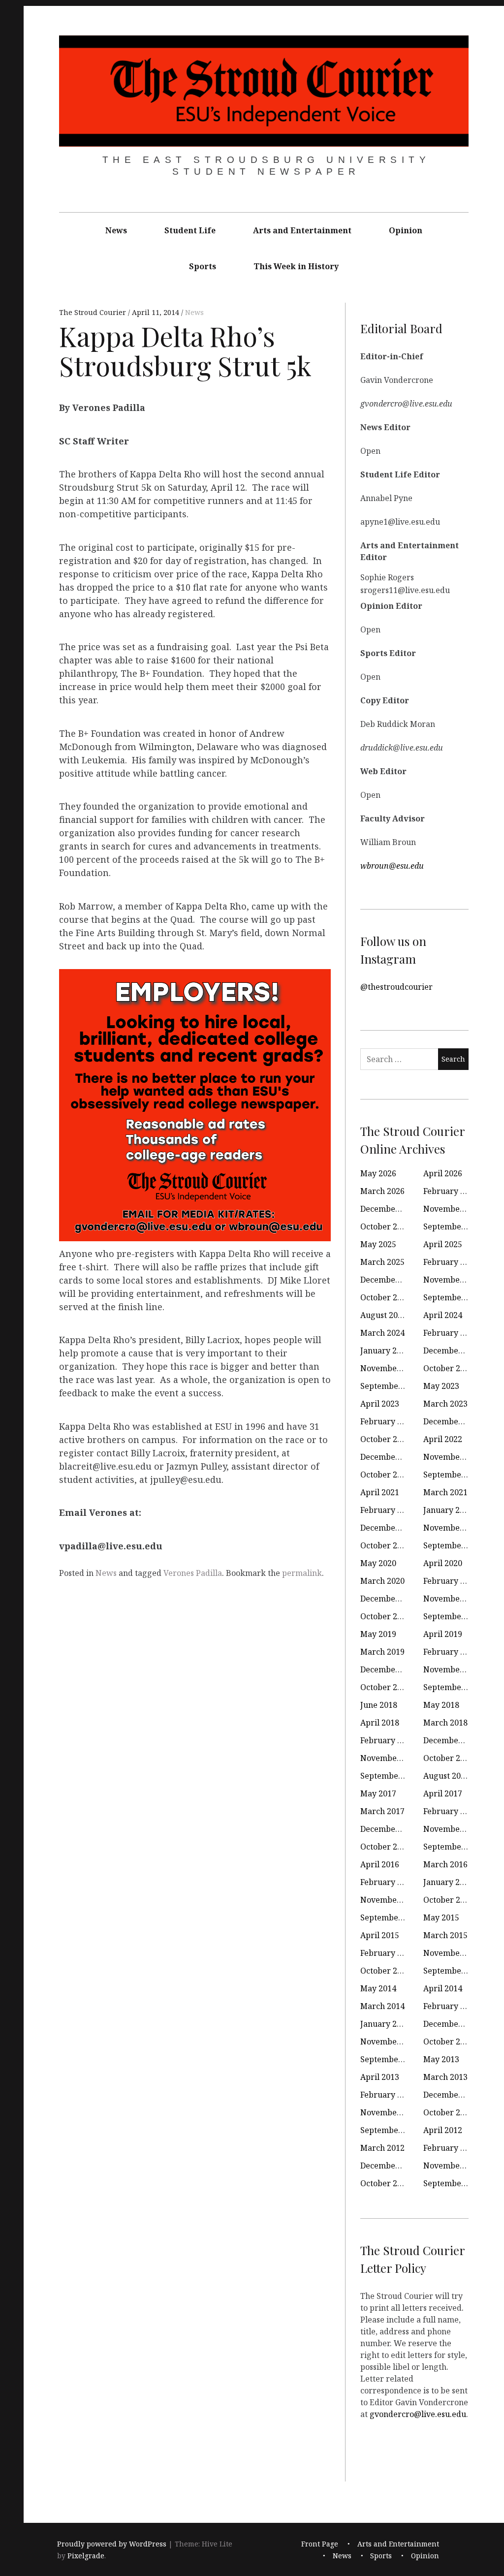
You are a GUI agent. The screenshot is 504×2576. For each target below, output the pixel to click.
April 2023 (380, 1404)
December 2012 (453, 2095)
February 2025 (451, 1262)
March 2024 (382, 1333)
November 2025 (453, 1209)
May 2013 (441, 2059)
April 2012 (443, 2130)
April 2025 (443, 1244)
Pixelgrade (86, 2556)
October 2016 (385, 1847)
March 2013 (445, 2077)
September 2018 (454, 1687)
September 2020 (454, 1545)
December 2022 (453, 1421)
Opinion (406, 230)
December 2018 (390, 1669)
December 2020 (390, 1528)
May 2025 (378, 1244)
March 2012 (382, 2148)
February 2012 (451, 2148)
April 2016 (380, 1864)
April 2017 (443, 1793)
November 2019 (453, 1599)
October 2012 (448, 2112)
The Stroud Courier (94, 312)
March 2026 (382, 1191)
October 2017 (448, 1758)
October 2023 (448, 1368)
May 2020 (378, 1563)
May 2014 (378, 1988)
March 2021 (445, 1492)
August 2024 (383, 1315)
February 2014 (451, 2006)
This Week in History (296, 266)
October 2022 (385, 1439)
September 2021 (454, 1475)
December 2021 (390, 1457)
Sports (203, 266)
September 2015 (391, 1917)
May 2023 (441, 1386)
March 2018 (445, 1723)
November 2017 (390, 1758)
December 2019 (390, 1599)
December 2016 (390, 1829)
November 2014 (453, 1953)
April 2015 (380, 1935)
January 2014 (385, 2024)
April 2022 (443, 1439)
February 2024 (451, 1333)
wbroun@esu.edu (392, 866)
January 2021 (448, 1510)
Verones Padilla (193, 1573)
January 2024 (385, 1351)
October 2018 (385, 1687)
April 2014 (443, 1988)
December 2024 (390, 1280)
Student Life (190, 230)
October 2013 (448, 2042)
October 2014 (385, 1971)
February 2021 (388, 1510)
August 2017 (446, 1776)
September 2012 (391, 2130)
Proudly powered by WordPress (112, 2544)
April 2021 (380, 1492)
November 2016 (453, 1829)
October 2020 (385, 1545)
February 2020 (451, 1581)
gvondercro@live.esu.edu (418, 2414)
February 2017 (451, 1811)
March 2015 (445, 1935)
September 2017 (391, 1776)
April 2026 (443, 1173)
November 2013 (390, 2042)
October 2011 (385, 2183)
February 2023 (388, 1421)
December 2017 (453, 1740)
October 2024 (385, 1297)
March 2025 (382, 1262)
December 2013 (453, 2024)
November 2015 (390, 1900)
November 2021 (453, 1457)
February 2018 (388, 1740)
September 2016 (454, 1847)
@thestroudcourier (396, 987)
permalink (302, 1573)
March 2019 (382, 1652)
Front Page (320, 2544)
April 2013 (380, 2077)
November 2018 (453, 1669)
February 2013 (388, 2095)
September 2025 (454, 1226)
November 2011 (453, 2166)
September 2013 (391, 2059)
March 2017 (382, 1811)
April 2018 (380, 1723)
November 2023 (390, 1368)
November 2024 (453, 1280)
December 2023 (453, 1351)
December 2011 (390, 2166)
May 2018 (441, 1705)
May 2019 (378, 1634)
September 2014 (454, 1971)
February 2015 (388, 1953)
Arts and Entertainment (302, 230)
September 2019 (454, 1616)
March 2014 (382, 2006)
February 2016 (388, 1882)
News (116, 230)
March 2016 (445, 1864)
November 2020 (453, 1528)
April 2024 (443, 1315)
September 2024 (454, 1297)
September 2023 (391, 1386)
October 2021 (385, 1475)
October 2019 (385, 1616)
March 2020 (382, 1581)
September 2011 (454, 2183)
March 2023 (445, 1404)
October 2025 (385, 1226)
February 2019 (451, 1652)
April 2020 (443, 1563)
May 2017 (378, 1793)
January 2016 (448, 1882)
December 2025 (390, 1209)
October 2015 (448, 1900)
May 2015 (441, 1917)
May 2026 (378, 1173)
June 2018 (379, 1705)
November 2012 (390, 2112)
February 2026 (451, 1191)
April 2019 (443, 1634)
